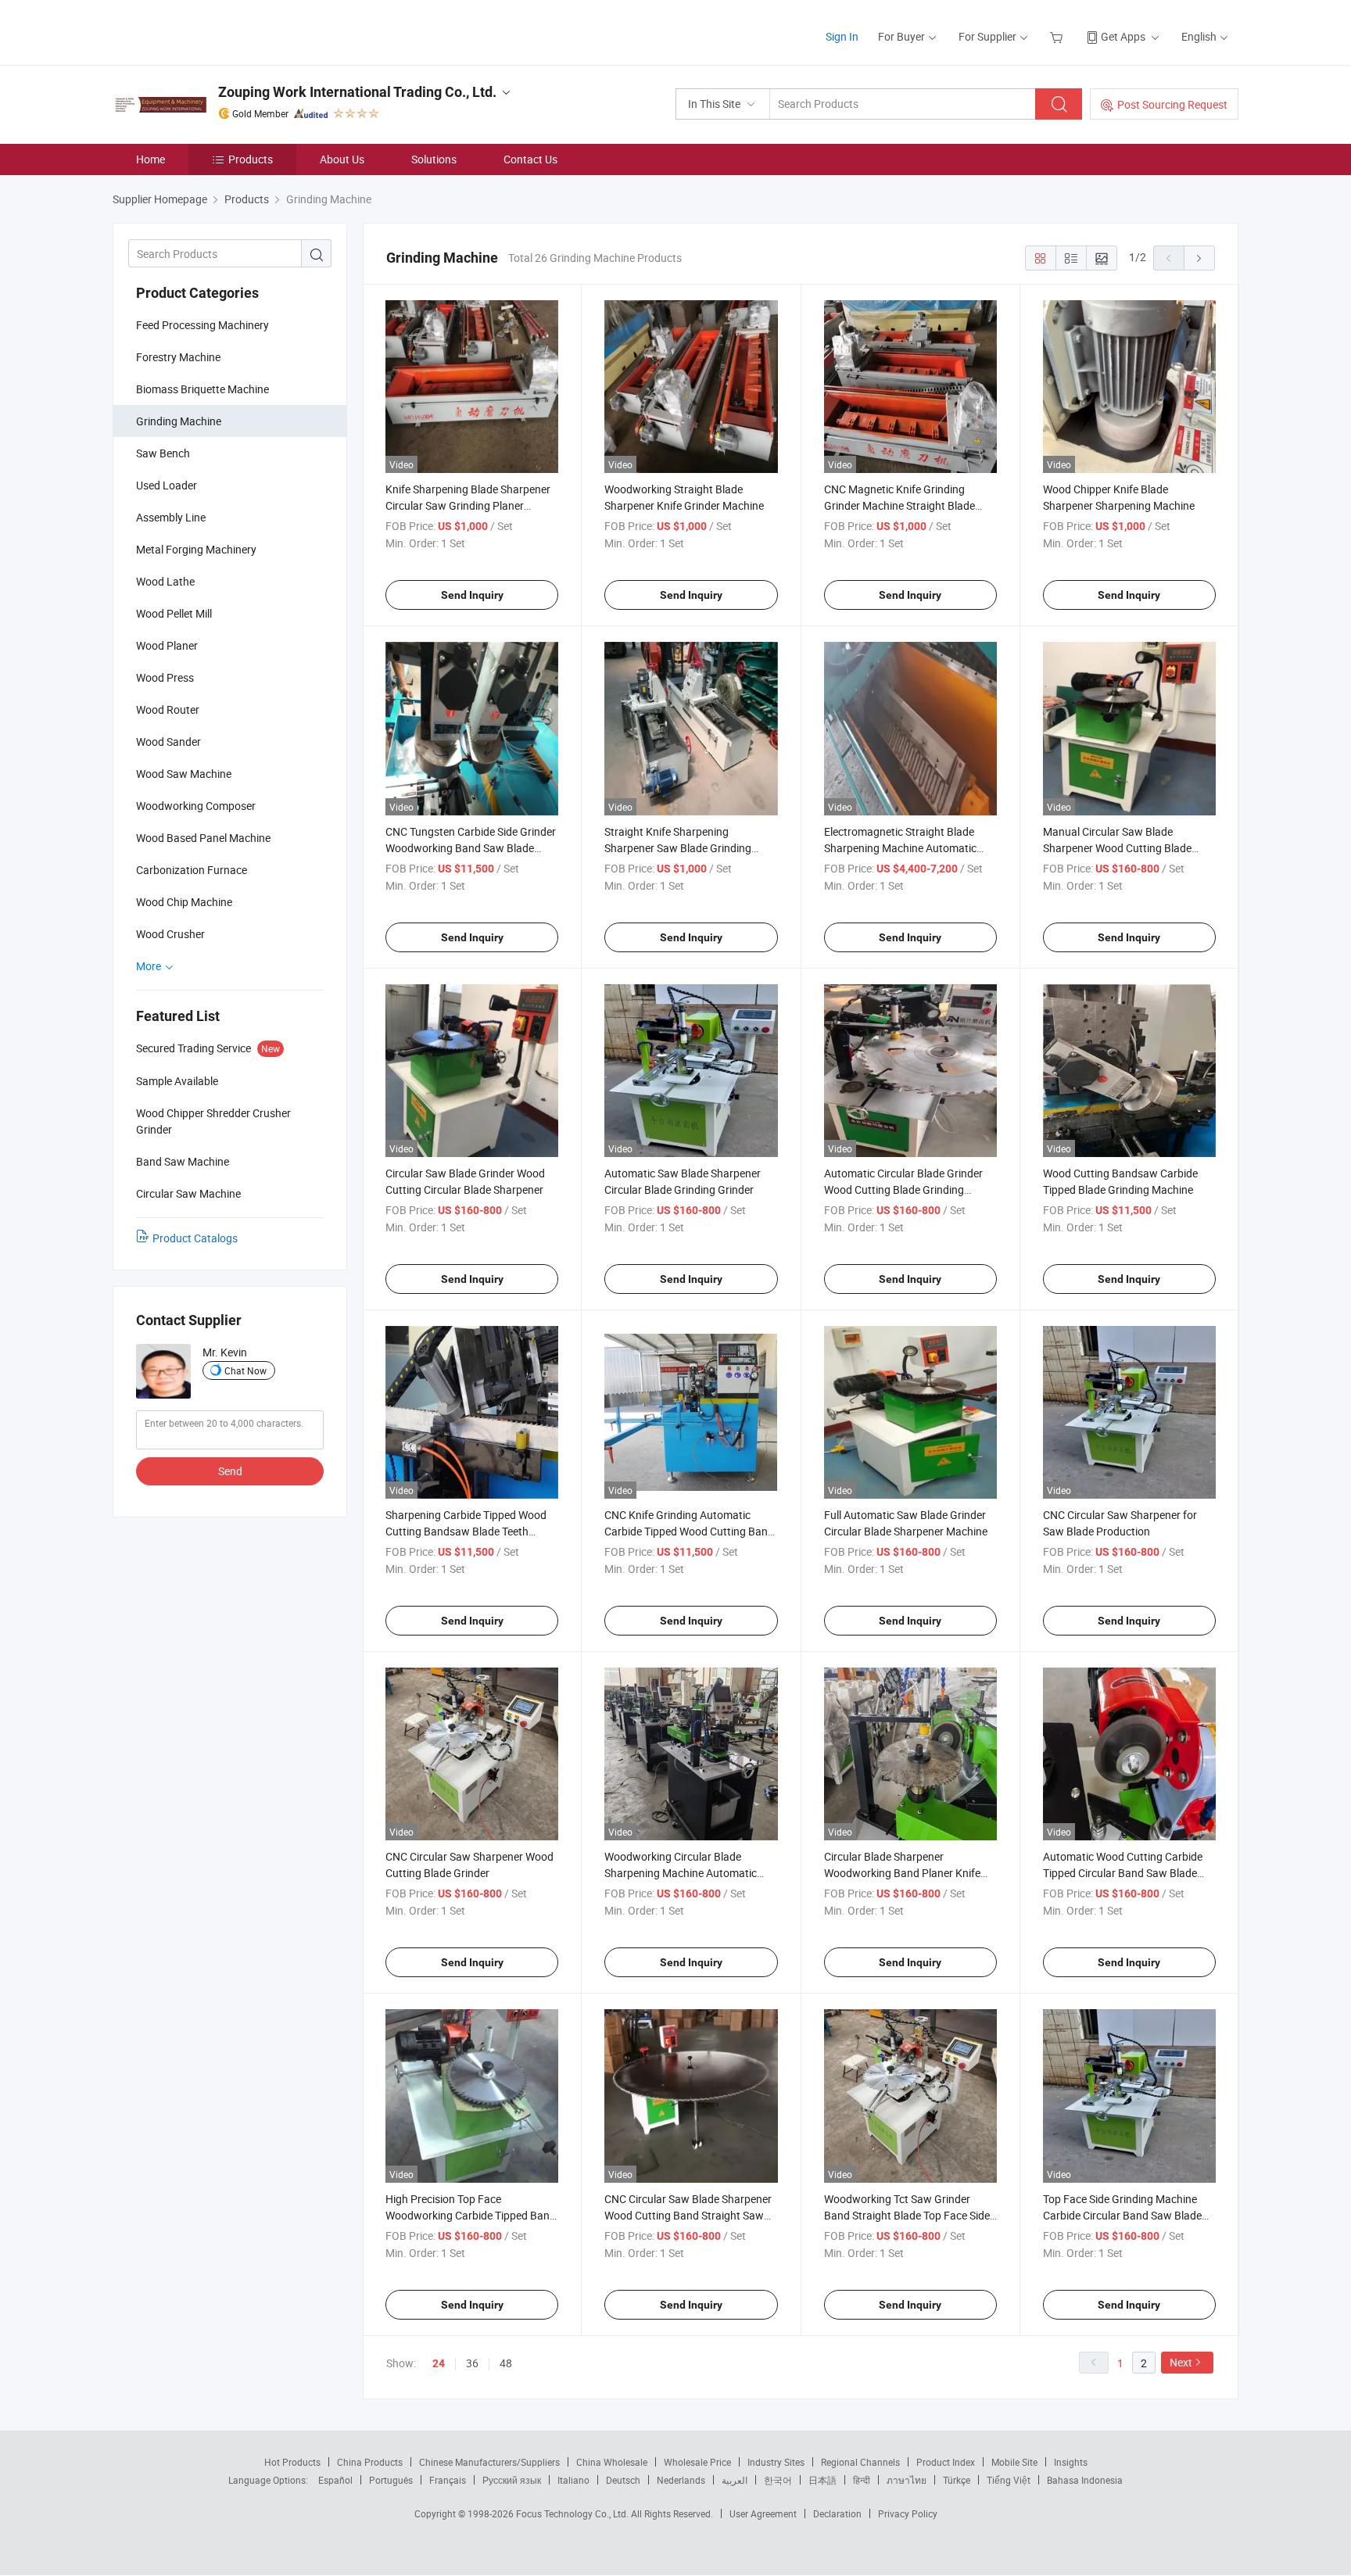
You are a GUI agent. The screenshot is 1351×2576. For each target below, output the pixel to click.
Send (230, 1471)
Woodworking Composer (196, 806)
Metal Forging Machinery (196, 549)
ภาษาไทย (907, 2480)
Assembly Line (171, 517)
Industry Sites (776, 2462)
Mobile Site (1014, 2462)
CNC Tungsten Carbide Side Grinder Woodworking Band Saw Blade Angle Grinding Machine (471, 848)
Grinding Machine (179, 421)
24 (439, 2363)
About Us (342, 159)
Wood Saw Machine (184, 774)
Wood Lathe (165, 581)
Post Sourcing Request (1172, 104)
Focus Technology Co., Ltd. (573, 2513)
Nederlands (681, 2480)
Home (151, 159)
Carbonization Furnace (192, 870)
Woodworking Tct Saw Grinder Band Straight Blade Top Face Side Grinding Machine (907, 2215)
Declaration (837, 2513)
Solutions (434, 159)
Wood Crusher (170, 934)
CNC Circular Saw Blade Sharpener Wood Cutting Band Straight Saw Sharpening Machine (688, 2215)
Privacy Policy (908, 2513)
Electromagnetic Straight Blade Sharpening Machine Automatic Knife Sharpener (900, 848)
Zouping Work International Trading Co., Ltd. (357, 92)
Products (251, 159)
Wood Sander (168, 742)
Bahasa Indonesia (1085, 2480)
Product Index (946, 2462)
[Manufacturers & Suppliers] (213, 31)
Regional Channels (860, 2462)
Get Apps (1123, 36)
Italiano (573, 2480)
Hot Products (292, 2462)
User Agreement (763, 2513)
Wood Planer (167, 645)
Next (1181, 2362)
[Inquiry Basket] (1058, 36)
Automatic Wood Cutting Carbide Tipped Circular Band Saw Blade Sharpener (1123, 1873)
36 (472, 2363)
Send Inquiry (472, 595)
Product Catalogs (195, 1238)
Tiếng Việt (1009, 2480)
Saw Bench (163, 453)
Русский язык (512, 2480)
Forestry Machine (178, 357)
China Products (370, 2462)
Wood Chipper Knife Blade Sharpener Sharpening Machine (1119, 497)
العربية (735, 2480)
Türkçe (957, 2480)
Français (448, 2480)
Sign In (842, 36)
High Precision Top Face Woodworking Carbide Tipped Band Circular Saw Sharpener (471, 2215)
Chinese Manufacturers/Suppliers (489, 2462)
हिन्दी (862, 2480)
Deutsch (623, 2480)
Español (335, 2480)
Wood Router (168, 709)
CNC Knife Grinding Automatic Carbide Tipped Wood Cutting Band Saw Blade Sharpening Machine (689, 1531)
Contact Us (530, 159)
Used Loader (167, 485)
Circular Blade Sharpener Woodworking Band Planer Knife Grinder (902, 1873)
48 (506, 2363)
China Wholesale (612, 2462)
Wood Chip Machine (184, 902)
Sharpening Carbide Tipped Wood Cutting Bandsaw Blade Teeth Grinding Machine (466, 1531)
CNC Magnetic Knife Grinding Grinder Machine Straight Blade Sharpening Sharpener (899, 505)
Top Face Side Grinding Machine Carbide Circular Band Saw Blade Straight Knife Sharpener (1122, 2215)
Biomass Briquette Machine (202, 389)
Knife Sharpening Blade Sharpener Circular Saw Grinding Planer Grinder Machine (468, 505)
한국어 (778, 2480)
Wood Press (165, 677)
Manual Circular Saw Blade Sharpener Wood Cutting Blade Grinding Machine (1117, 848)
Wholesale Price (697, 2462)
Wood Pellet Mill (174, 613)
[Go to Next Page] (1199, 258)
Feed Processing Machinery (202, 325)
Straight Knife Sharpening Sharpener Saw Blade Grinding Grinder (678, 848)
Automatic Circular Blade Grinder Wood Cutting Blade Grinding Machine (903, 1189)
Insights (1071, 2462)
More (150, 966)
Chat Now (245, 1370)
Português (391, 2480)
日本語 (822, 2480)
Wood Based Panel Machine (203, 838)
